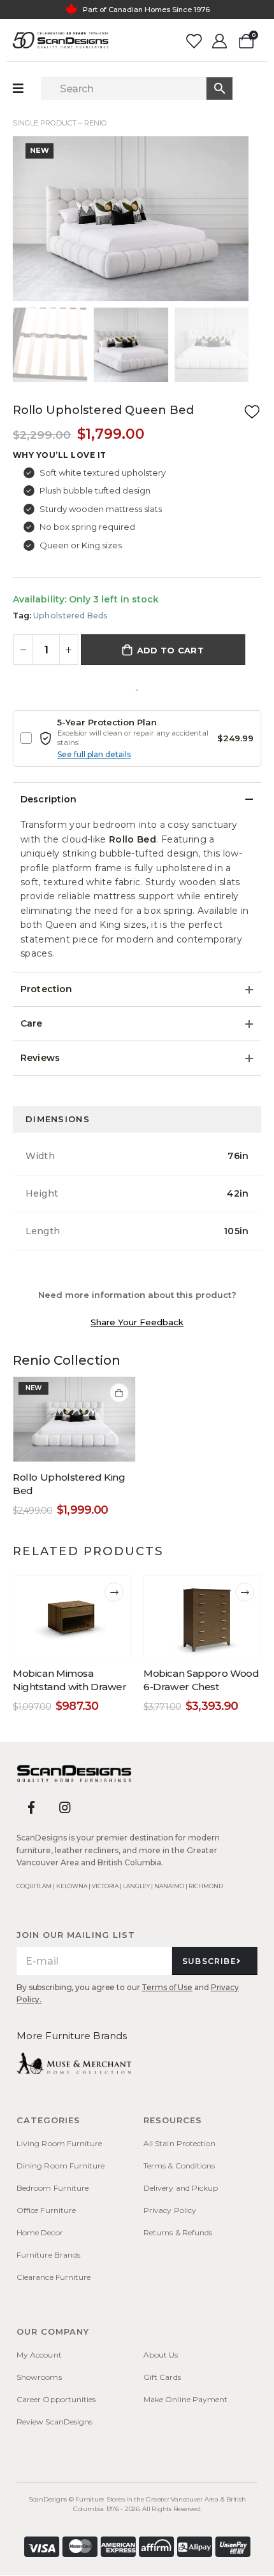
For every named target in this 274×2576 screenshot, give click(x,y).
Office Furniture (46, 2210)
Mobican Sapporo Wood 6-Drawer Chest (201, 1680)
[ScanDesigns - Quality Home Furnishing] (61, 40)
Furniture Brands (48, 2255)
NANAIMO (169, 1886)
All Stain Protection (179, 2143)
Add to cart (170, 650)
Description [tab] (49, 799)
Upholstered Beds (70, 616)
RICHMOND (206, 1886)
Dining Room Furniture (61, 2166)
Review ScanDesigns (54, 2422)
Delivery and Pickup (181, 2188)
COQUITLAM (34, 1886)
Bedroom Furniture (53, 2188)
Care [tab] (32, 1023)
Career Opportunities (56, 2399)
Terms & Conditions (179, 2166)
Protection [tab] (46, 989)
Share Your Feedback (137, 1322)
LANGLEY (136, 1886)
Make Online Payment (185, 2399)
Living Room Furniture (59, 2143)
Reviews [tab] (40, 1058)
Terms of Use (167, 1987)
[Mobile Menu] (25, 89)
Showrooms (39, 2377)
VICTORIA (105, 1886)
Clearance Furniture (54, 2277)
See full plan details (94, 754)
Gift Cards (162, 2377)
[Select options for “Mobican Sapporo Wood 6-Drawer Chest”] (245, 1592)
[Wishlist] (193, 40)
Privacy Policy (170, 2210)
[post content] (74, 1419)
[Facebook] (31, 1807)
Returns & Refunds (178, 2232)
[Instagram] (65, 1807)
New (40, 150)
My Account (39, 2355)
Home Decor (40, 2232)
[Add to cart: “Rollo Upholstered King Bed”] (119, 1393)
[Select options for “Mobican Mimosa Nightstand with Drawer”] (114, 1592)
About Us (161, 2355)
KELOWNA (72, 1886)
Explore (189, 17)
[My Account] (220, 40)
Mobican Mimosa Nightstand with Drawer (70, 1680)
